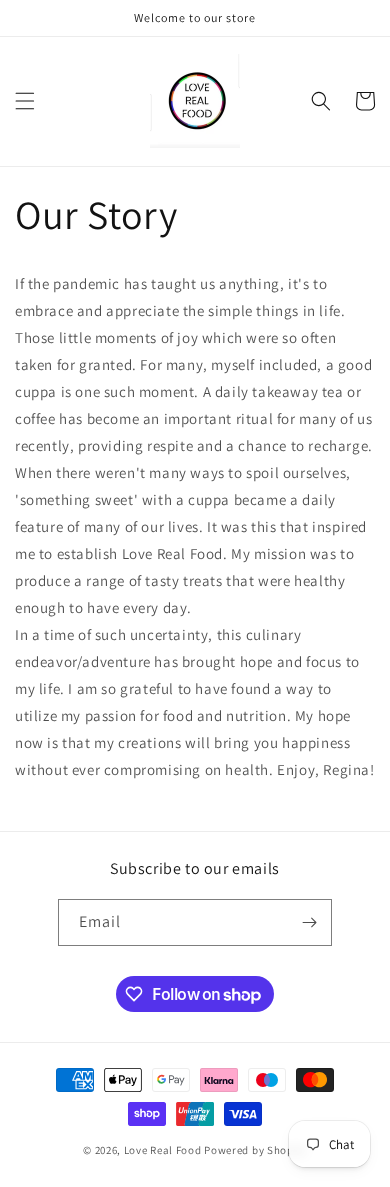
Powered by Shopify (255, 1150)
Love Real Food (163, 1150)
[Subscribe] (309, 922)
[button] (25, 101)
